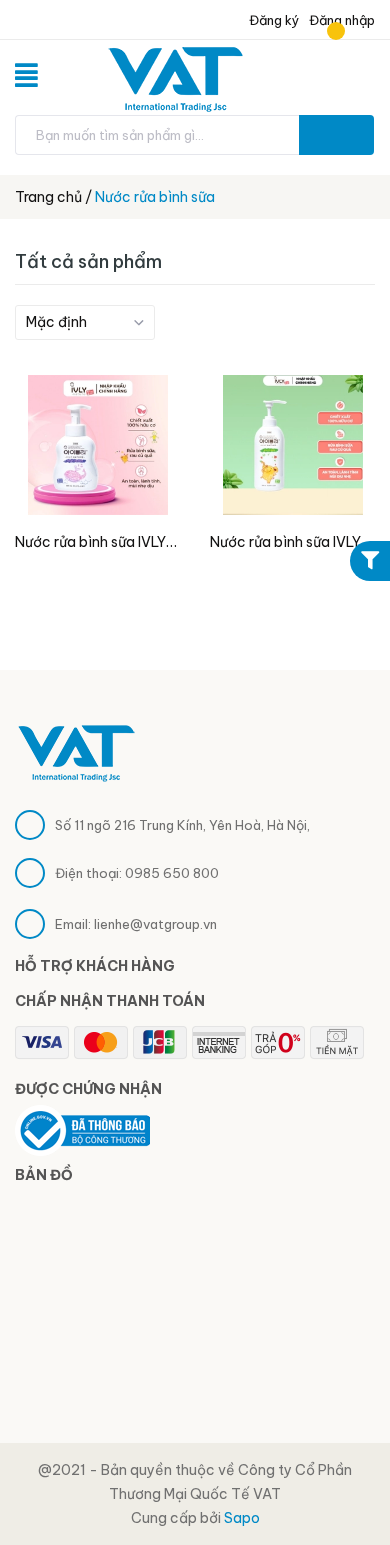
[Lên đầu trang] (340, 1480)
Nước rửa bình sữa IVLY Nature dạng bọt (90, 543)
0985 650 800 (172, 873)
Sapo (242, 1518)
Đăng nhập (342, 20)
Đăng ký (273, 20)
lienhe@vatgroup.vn (155, 924)
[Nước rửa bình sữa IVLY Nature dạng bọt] (97, 445)
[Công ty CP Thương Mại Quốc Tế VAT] (76, 751)
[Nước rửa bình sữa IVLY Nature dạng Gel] (292, 445)
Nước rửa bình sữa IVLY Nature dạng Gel (285, 543)
